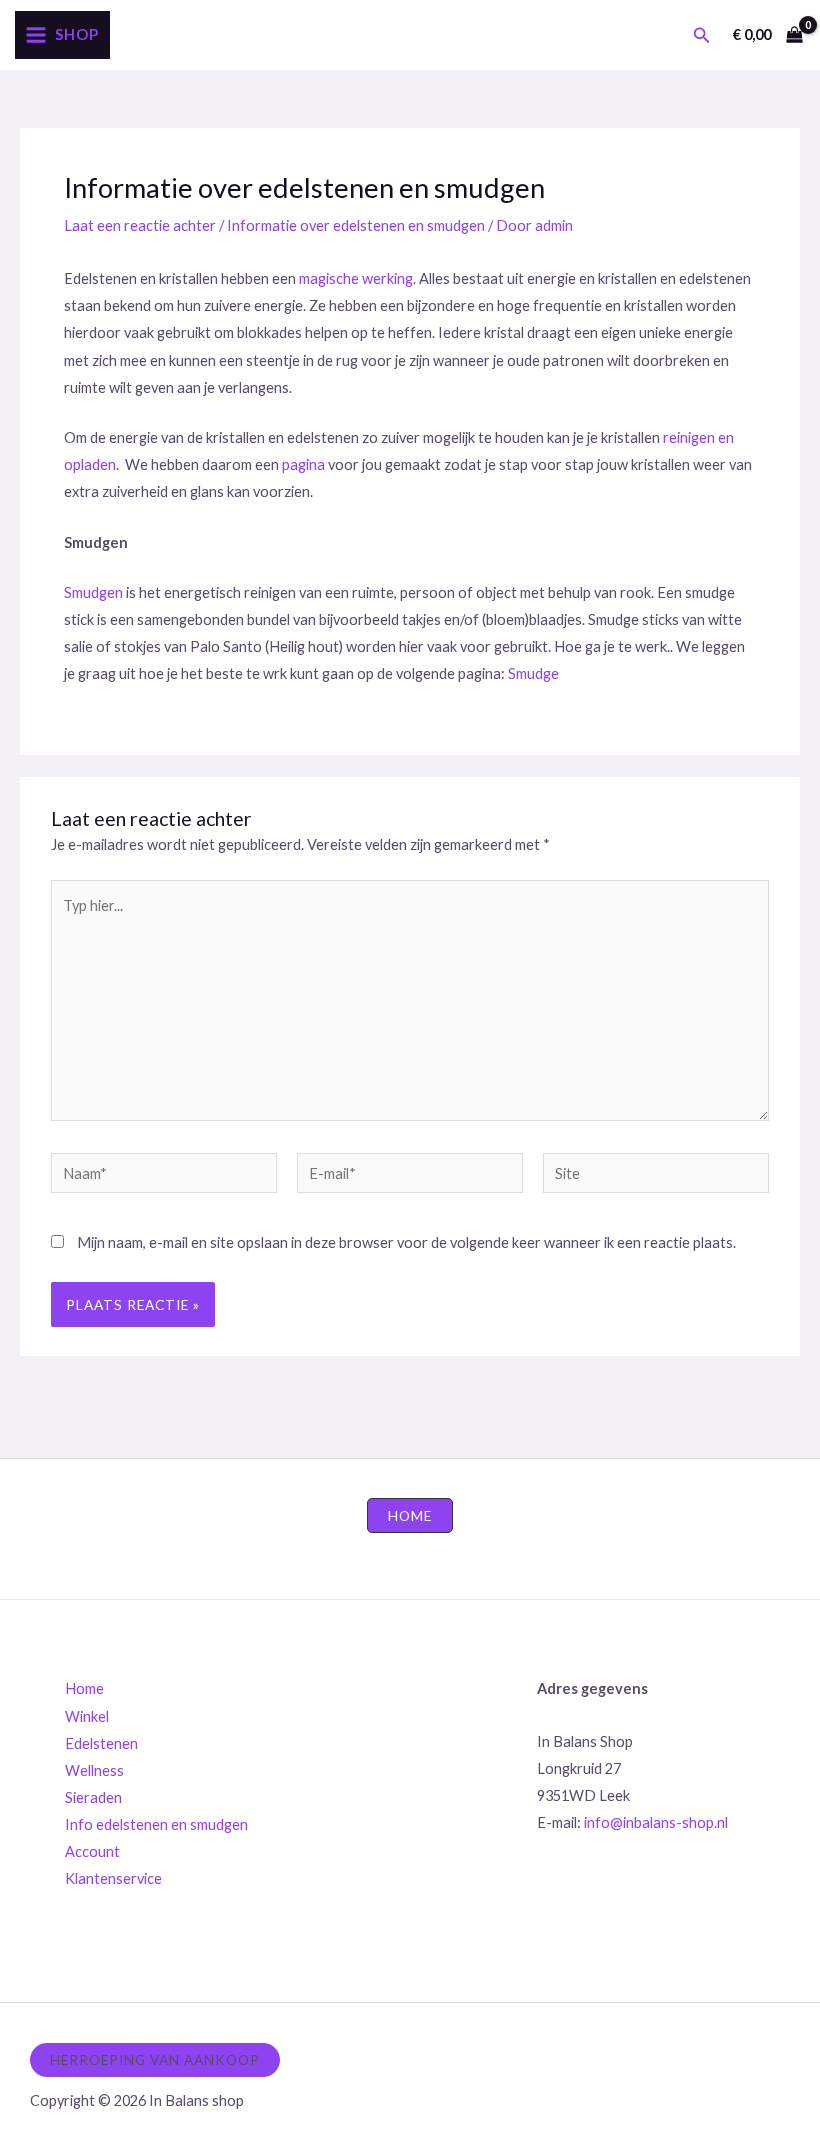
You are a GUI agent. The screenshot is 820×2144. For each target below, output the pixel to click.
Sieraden (93, 1797)
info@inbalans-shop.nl (656, 1822)
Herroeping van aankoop (155, 2059)
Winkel (87, 1716)
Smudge (533, 673)
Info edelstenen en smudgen (156, 1824)
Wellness (94, 1770)
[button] (702, 35)
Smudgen (93, 592)
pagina (305, 464)
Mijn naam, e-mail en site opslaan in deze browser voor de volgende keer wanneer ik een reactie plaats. (406, 1242)
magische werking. (357, 278)
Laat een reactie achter (140, 225)
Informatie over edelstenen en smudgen (356, 225)
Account (92, 1851)
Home (84, 1688)
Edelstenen (101, 1743)
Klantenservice (113, 1878)
